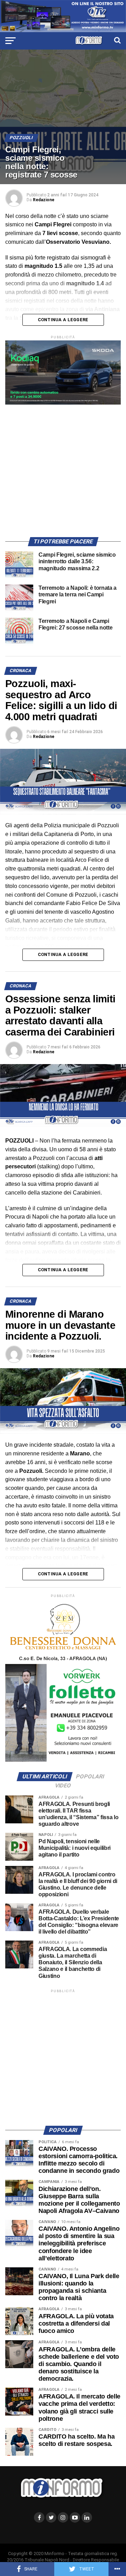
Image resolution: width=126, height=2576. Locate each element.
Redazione (44, 200)
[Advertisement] (63, 467)
